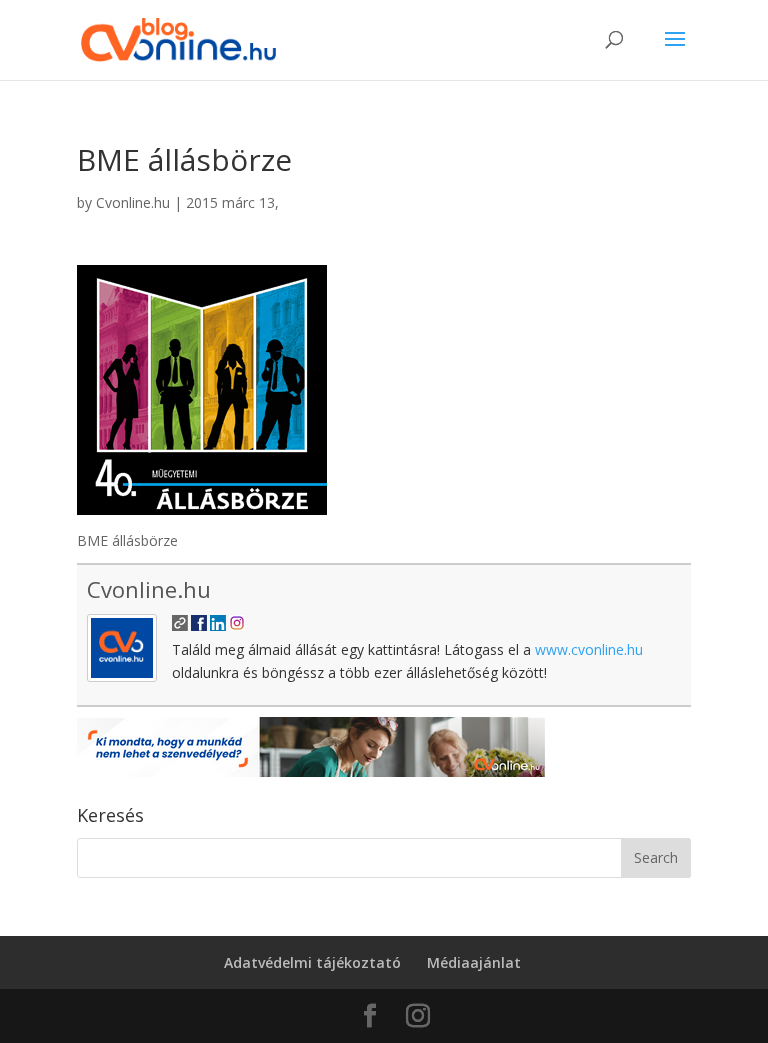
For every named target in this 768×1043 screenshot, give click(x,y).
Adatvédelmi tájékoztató (312, 962)
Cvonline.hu (133, 202)
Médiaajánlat (474, 962)
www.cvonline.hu (589, 649)
